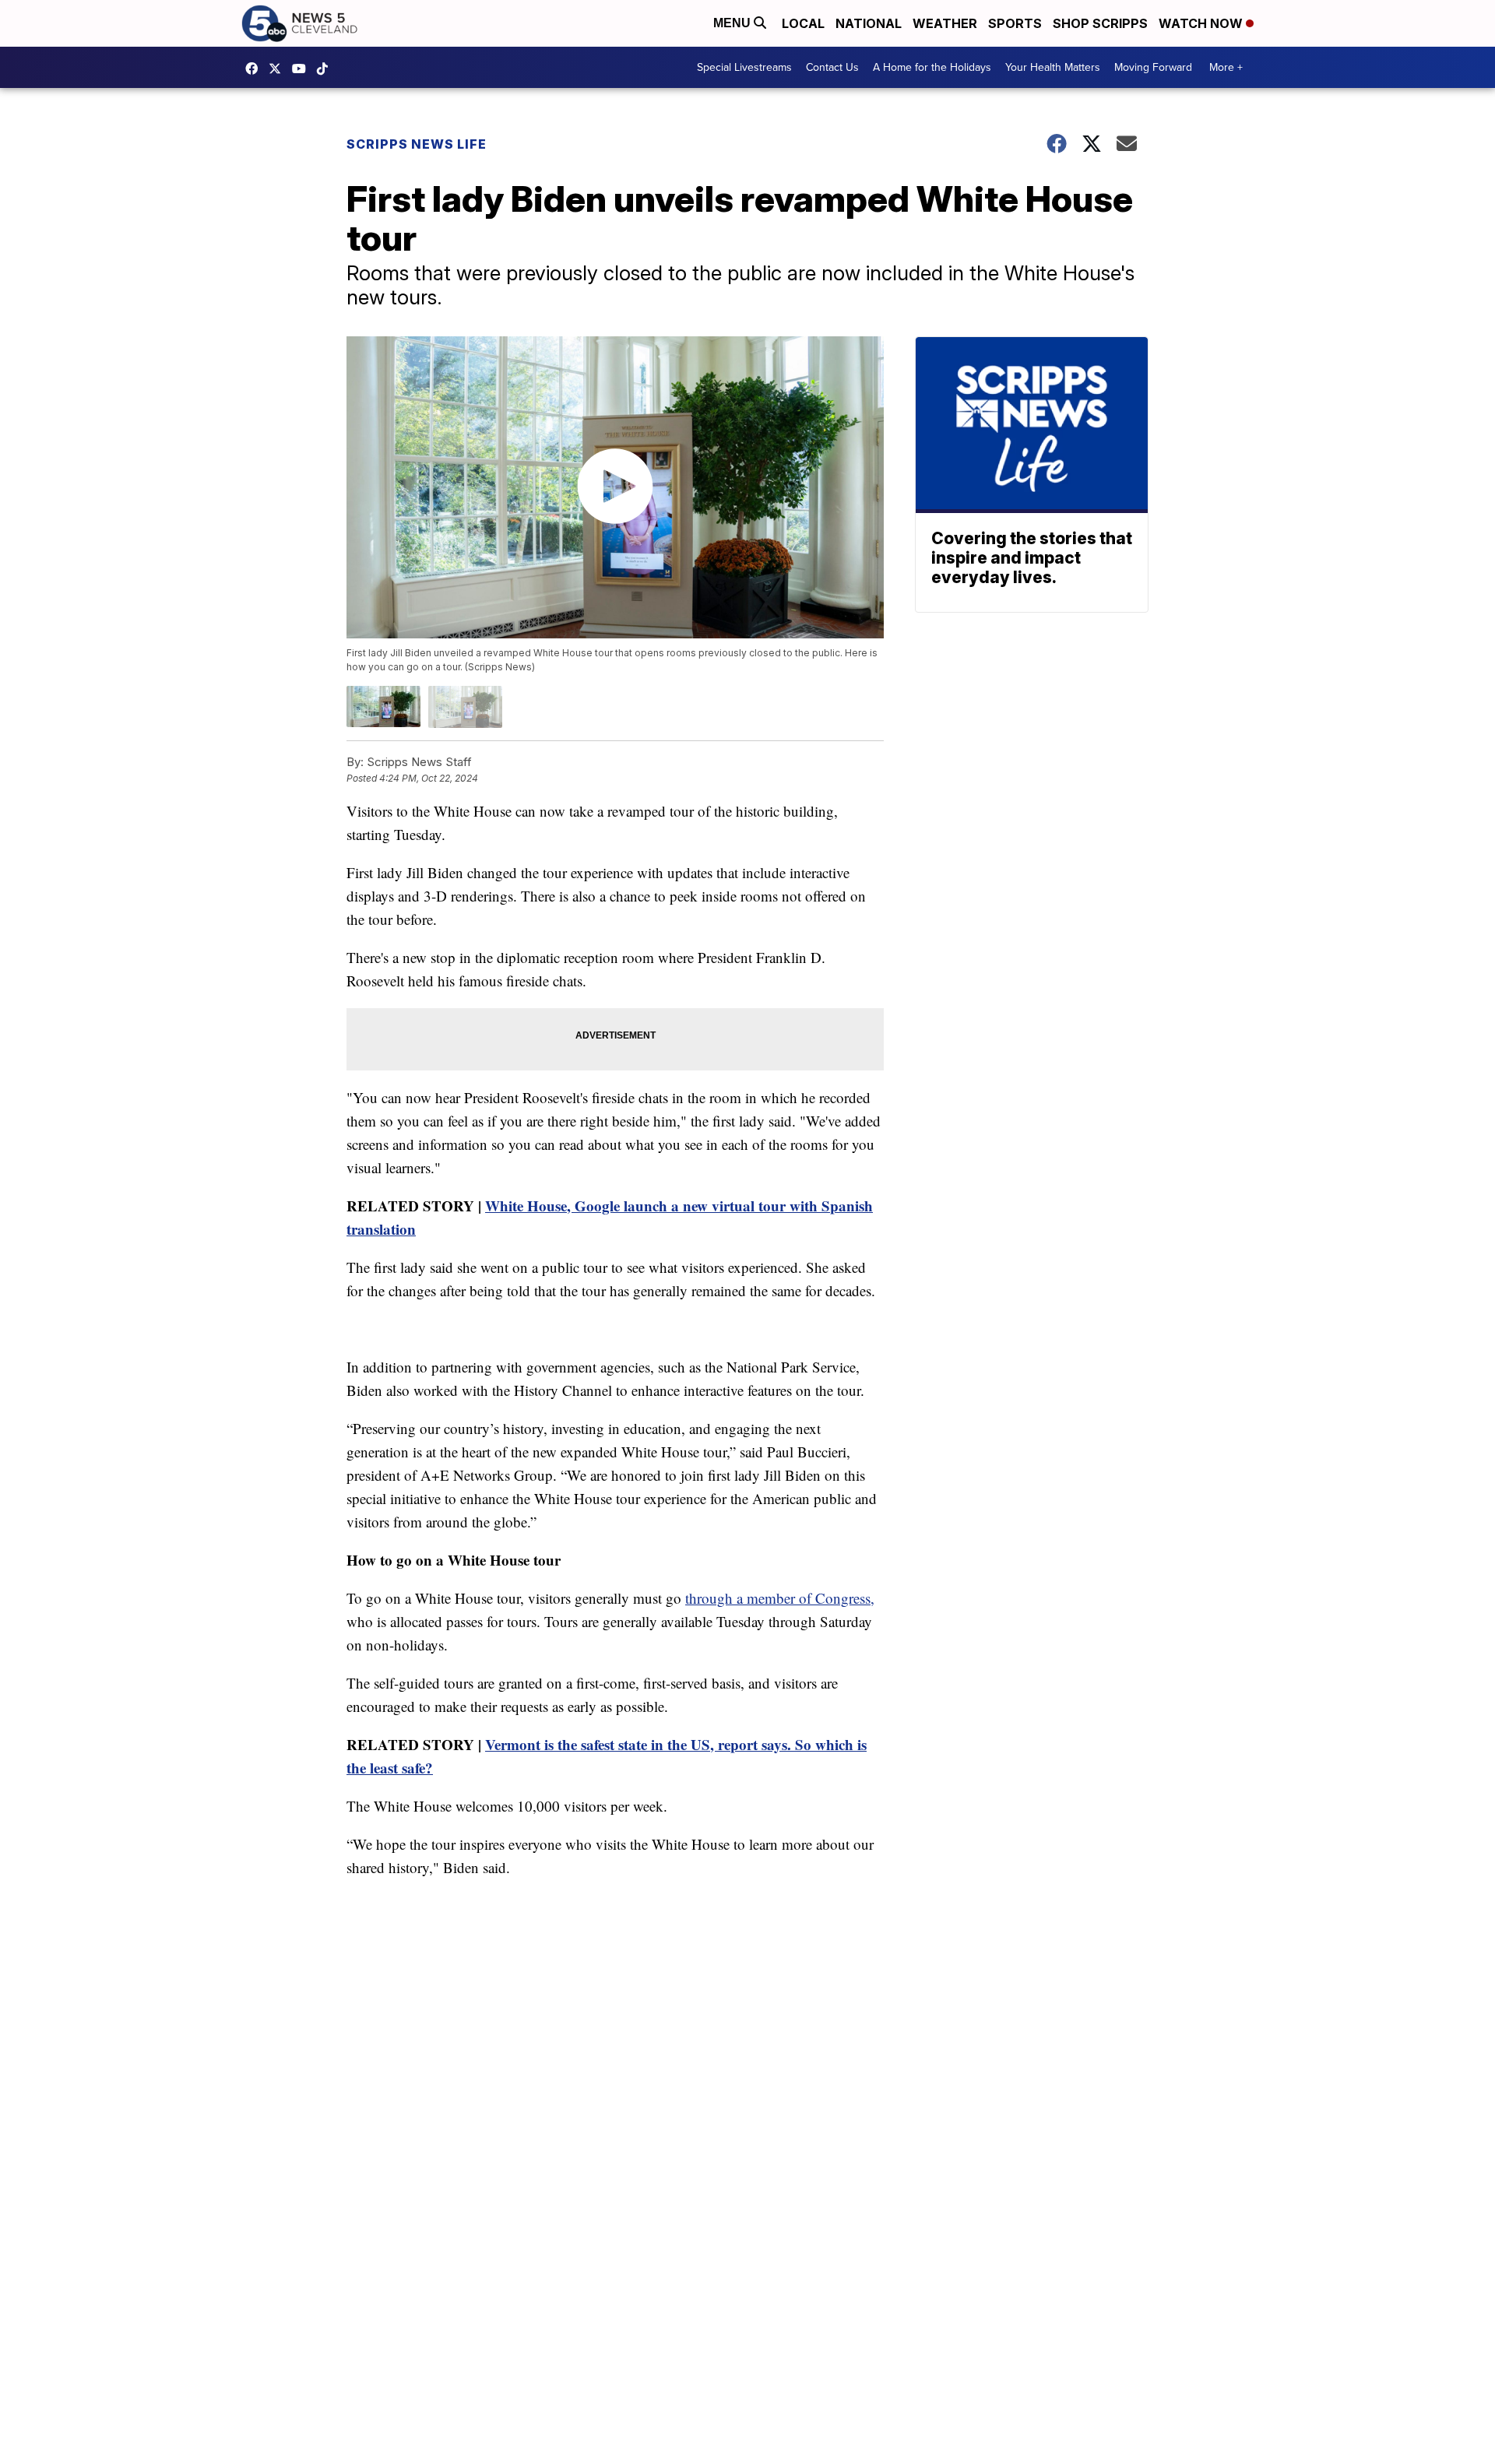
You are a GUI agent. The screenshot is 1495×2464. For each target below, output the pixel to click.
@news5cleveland (326, 69)
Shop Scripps (1100, 23)
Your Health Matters (1053, 67)
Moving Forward (1153, 67)
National (869, 23)
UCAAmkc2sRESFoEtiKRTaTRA (303, 69)
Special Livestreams (744, 67)
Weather (945, 23)
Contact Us (832, 67)
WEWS (279, 69)
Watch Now (1202, 23)
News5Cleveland (255, 69)
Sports (1015, 23)
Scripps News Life (417, 144)
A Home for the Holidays (932, 67)
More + (1226, 67)
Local (803, 23)
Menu (733, 23)
